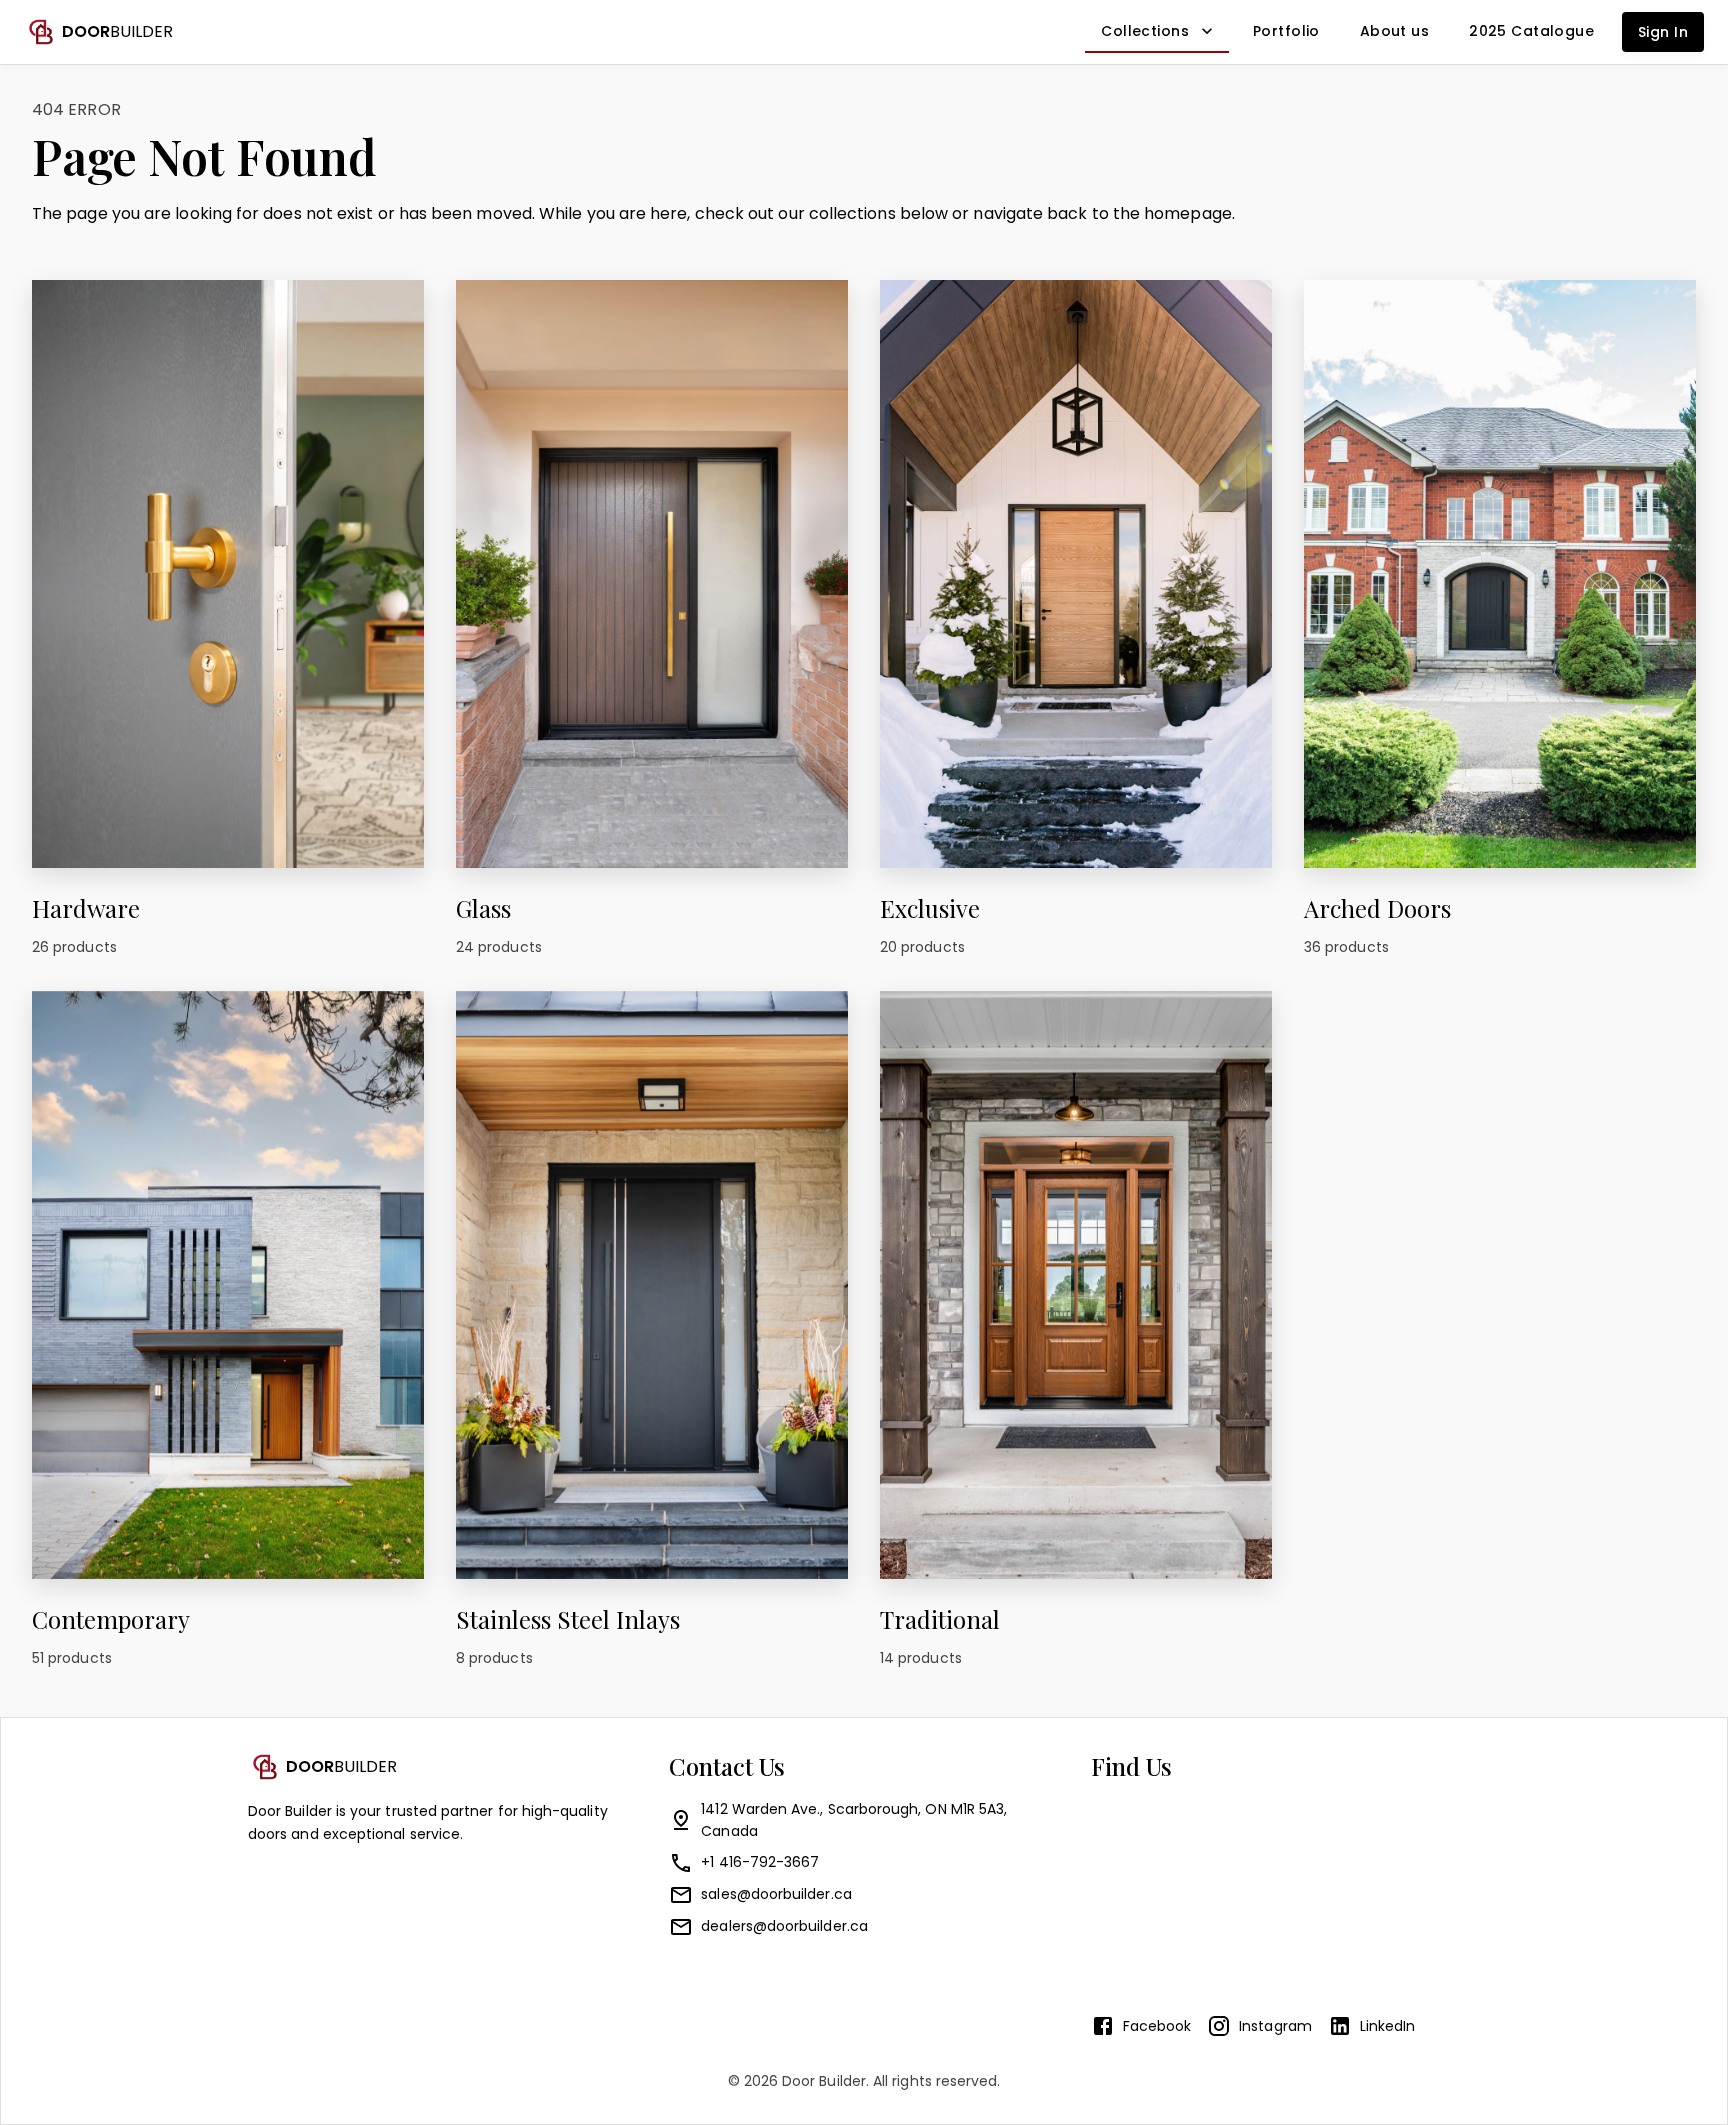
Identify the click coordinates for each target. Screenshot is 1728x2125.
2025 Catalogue (1531, 31)
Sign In (1663, 32)
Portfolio (1286, 31)
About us (1394, 31)
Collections (1145, 31)
